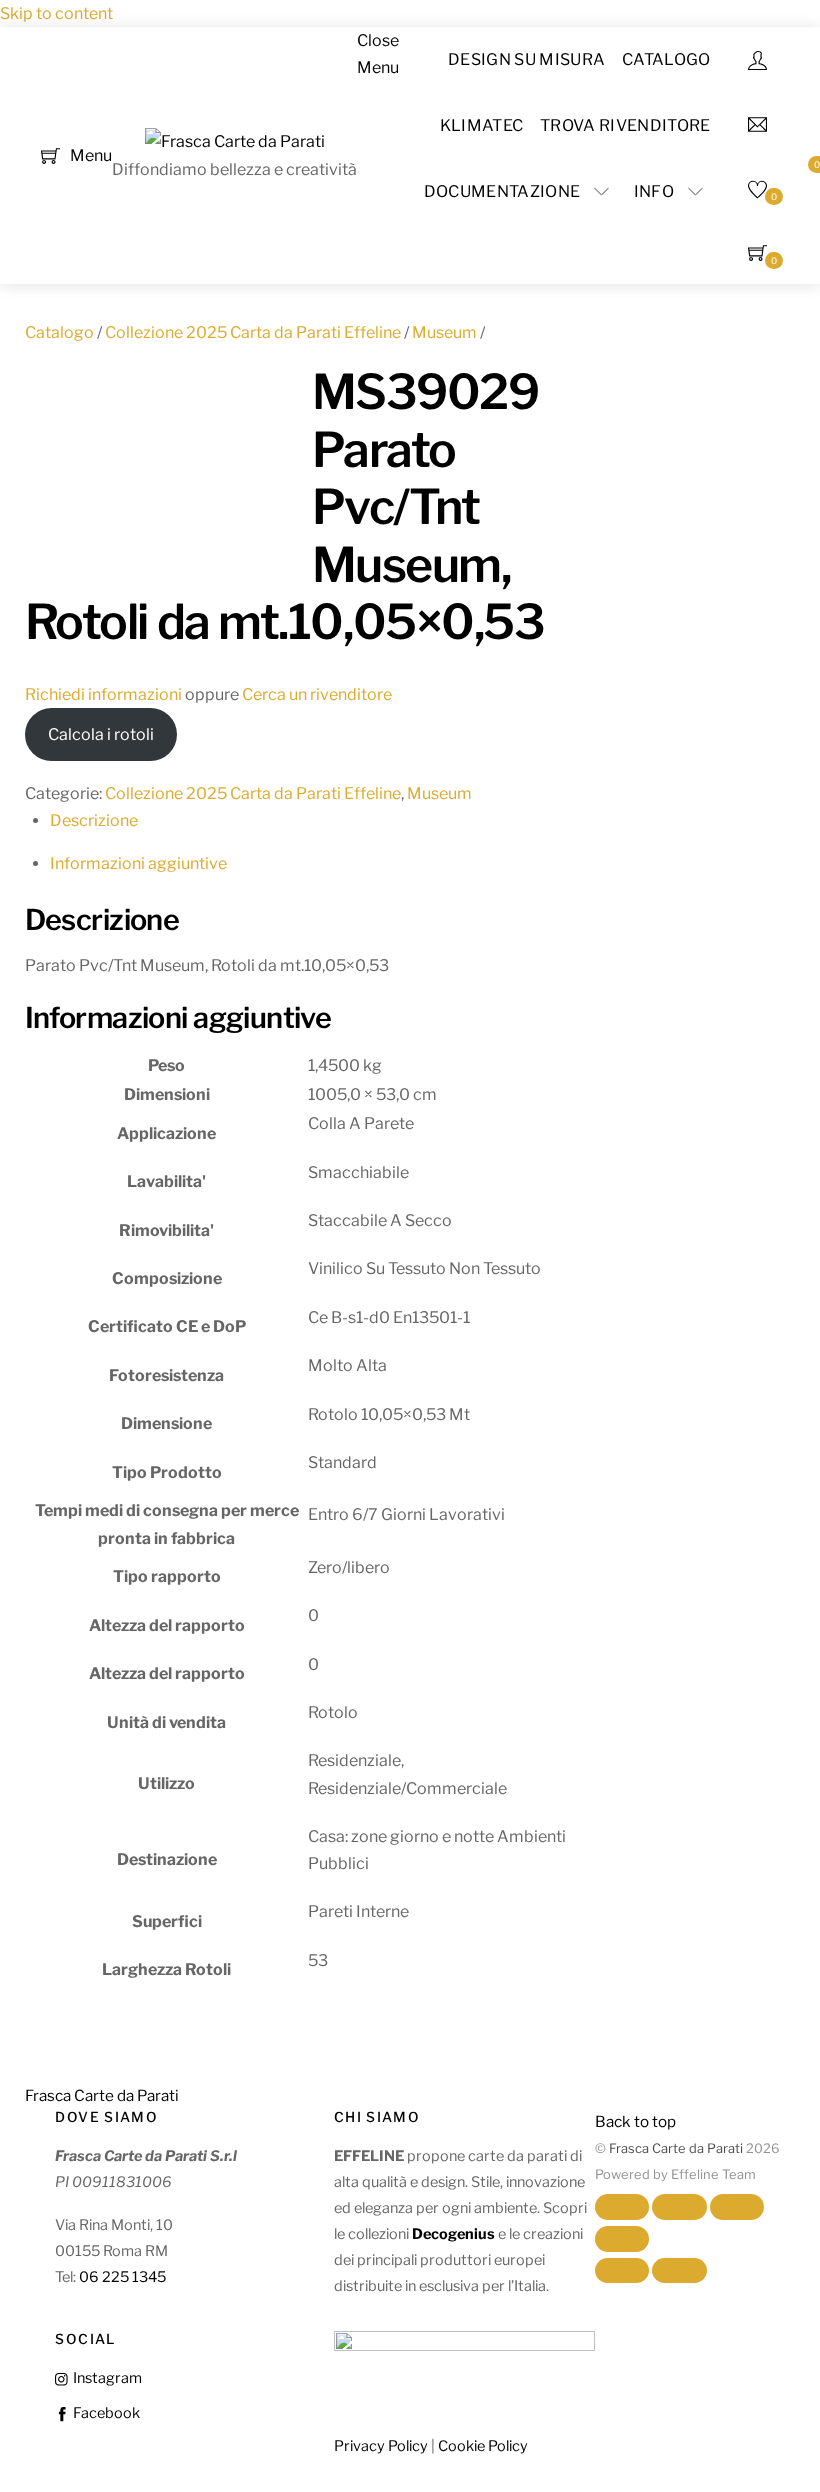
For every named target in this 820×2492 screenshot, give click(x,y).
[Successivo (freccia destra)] (679, 2271)
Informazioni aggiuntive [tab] (138, 863)
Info (654, 191)
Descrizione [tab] (94, 820)
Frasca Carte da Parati (676, 2148)
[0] (50, 154)
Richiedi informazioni (103, 694)
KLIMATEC (482, 125)
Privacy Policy (381, 2446)
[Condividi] (737, 2207)
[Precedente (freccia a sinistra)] (622, 2271)
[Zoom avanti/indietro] (622, 2207)
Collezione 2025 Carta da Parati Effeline (253, 332)
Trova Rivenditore (625, 125)
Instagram (105, 2378)
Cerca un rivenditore (317, 694)
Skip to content (56, 13)
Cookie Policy (483, 2446)
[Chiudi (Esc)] (622, 2239)
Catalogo (666, 59)
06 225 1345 (122, 2277)
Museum (444, 332)
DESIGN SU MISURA (526, 59)
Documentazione (502, 191)
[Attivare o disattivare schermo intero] (679, 2207)
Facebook (104, 2413)
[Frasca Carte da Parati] (235, 141)
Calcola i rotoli (101, 734)
